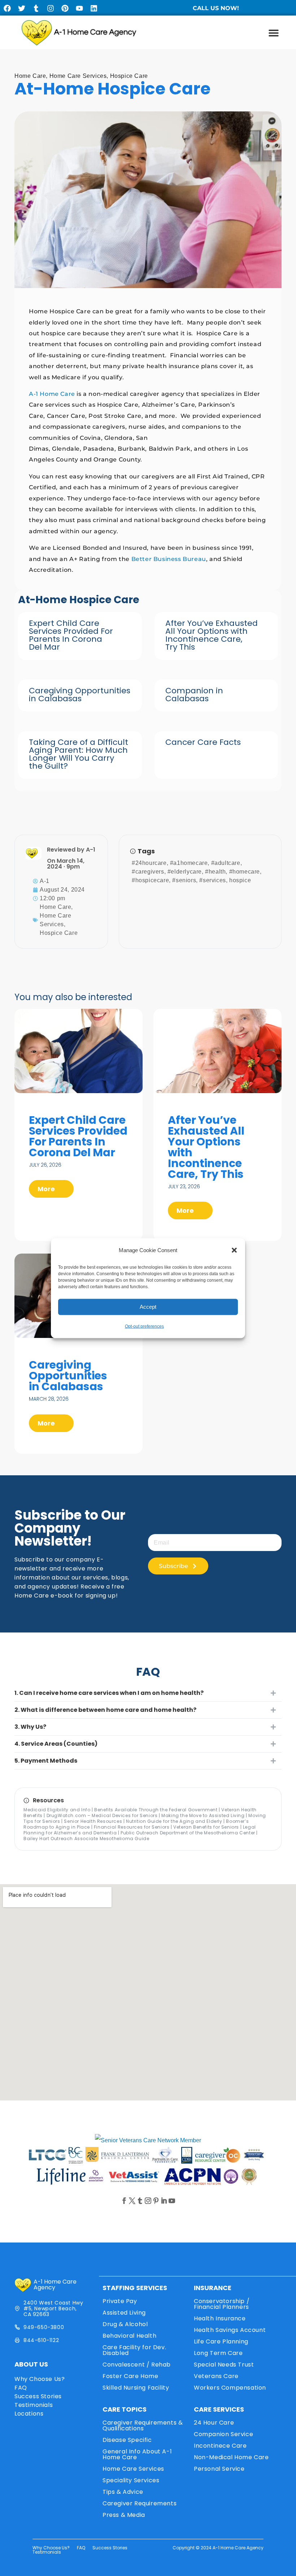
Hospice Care (129, 76)
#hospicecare (150, 880)
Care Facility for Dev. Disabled (134, 2350)
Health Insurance (220, 2318)
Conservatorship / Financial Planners (222, 2304)
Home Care (30, 76)
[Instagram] (51, 8)
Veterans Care (216, 2376)
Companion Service (223, 2434)
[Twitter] (22, 8)
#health (215, 872)
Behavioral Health (129, 2336)
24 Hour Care (214, 2423)
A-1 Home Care (52, 394)
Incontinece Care (220, 2446)
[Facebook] (7, 8)
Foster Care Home (130, 2376)
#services (212, 880)
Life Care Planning (221, 2341)
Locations (29, 2414)
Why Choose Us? (40, 2379)
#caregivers (148, 872)
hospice (240, 880)
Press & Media (124, 2515)
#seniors (184, 880)
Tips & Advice (123, 2492)
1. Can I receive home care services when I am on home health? (109, 1693)
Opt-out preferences (144, 1326)
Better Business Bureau (169, 559)
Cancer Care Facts (203, 742)
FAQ (21, 2388)
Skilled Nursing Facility (136, 2388)
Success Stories (38, 2396)
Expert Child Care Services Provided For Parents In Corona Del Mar (71, 635)
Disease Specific (127, 2440)
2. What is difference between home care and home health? (105, 1710)
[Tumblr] (36, 8)
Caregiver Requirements (140, 2503)
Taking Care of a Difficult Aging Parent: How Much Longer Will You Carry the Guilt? (79, 754)
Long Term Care (218, 2353)
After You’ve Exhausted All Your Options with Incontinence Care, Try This (212, 635)
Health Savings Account (230, 2330)
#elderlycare (185, 872)
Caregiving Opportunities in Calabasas (80, 695)
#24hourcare (149, 863)
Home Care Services (78, 76)
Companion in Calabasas (194, 695)
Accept (148, 1307)
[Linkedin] (94, 8)
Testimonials (34, 2405)
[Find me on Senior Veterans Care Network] (148, 2140)
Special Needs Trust (224, 2365)
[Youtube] (79, 8)
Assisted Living (124, 2313)
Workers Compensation (230, 2388)
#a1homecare (189, 863)
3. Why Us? (30, 1727)
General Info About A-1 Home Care (137, 2454)
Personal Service (219, 2469)
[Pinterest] (65, 8)
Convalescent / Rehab (137, 2365)
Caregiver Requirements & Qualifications (143, 2425)
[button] (234, 1250)
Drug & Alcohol (125, 2324)
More (47, 1189)
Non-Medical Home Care (231, 2457)
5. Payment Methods (46, 1761)
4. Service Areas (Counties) (56, 1744)
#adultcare (226, 863)
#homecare (245, 872)
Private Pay (120, 2301)
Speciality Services (131, 2480)
